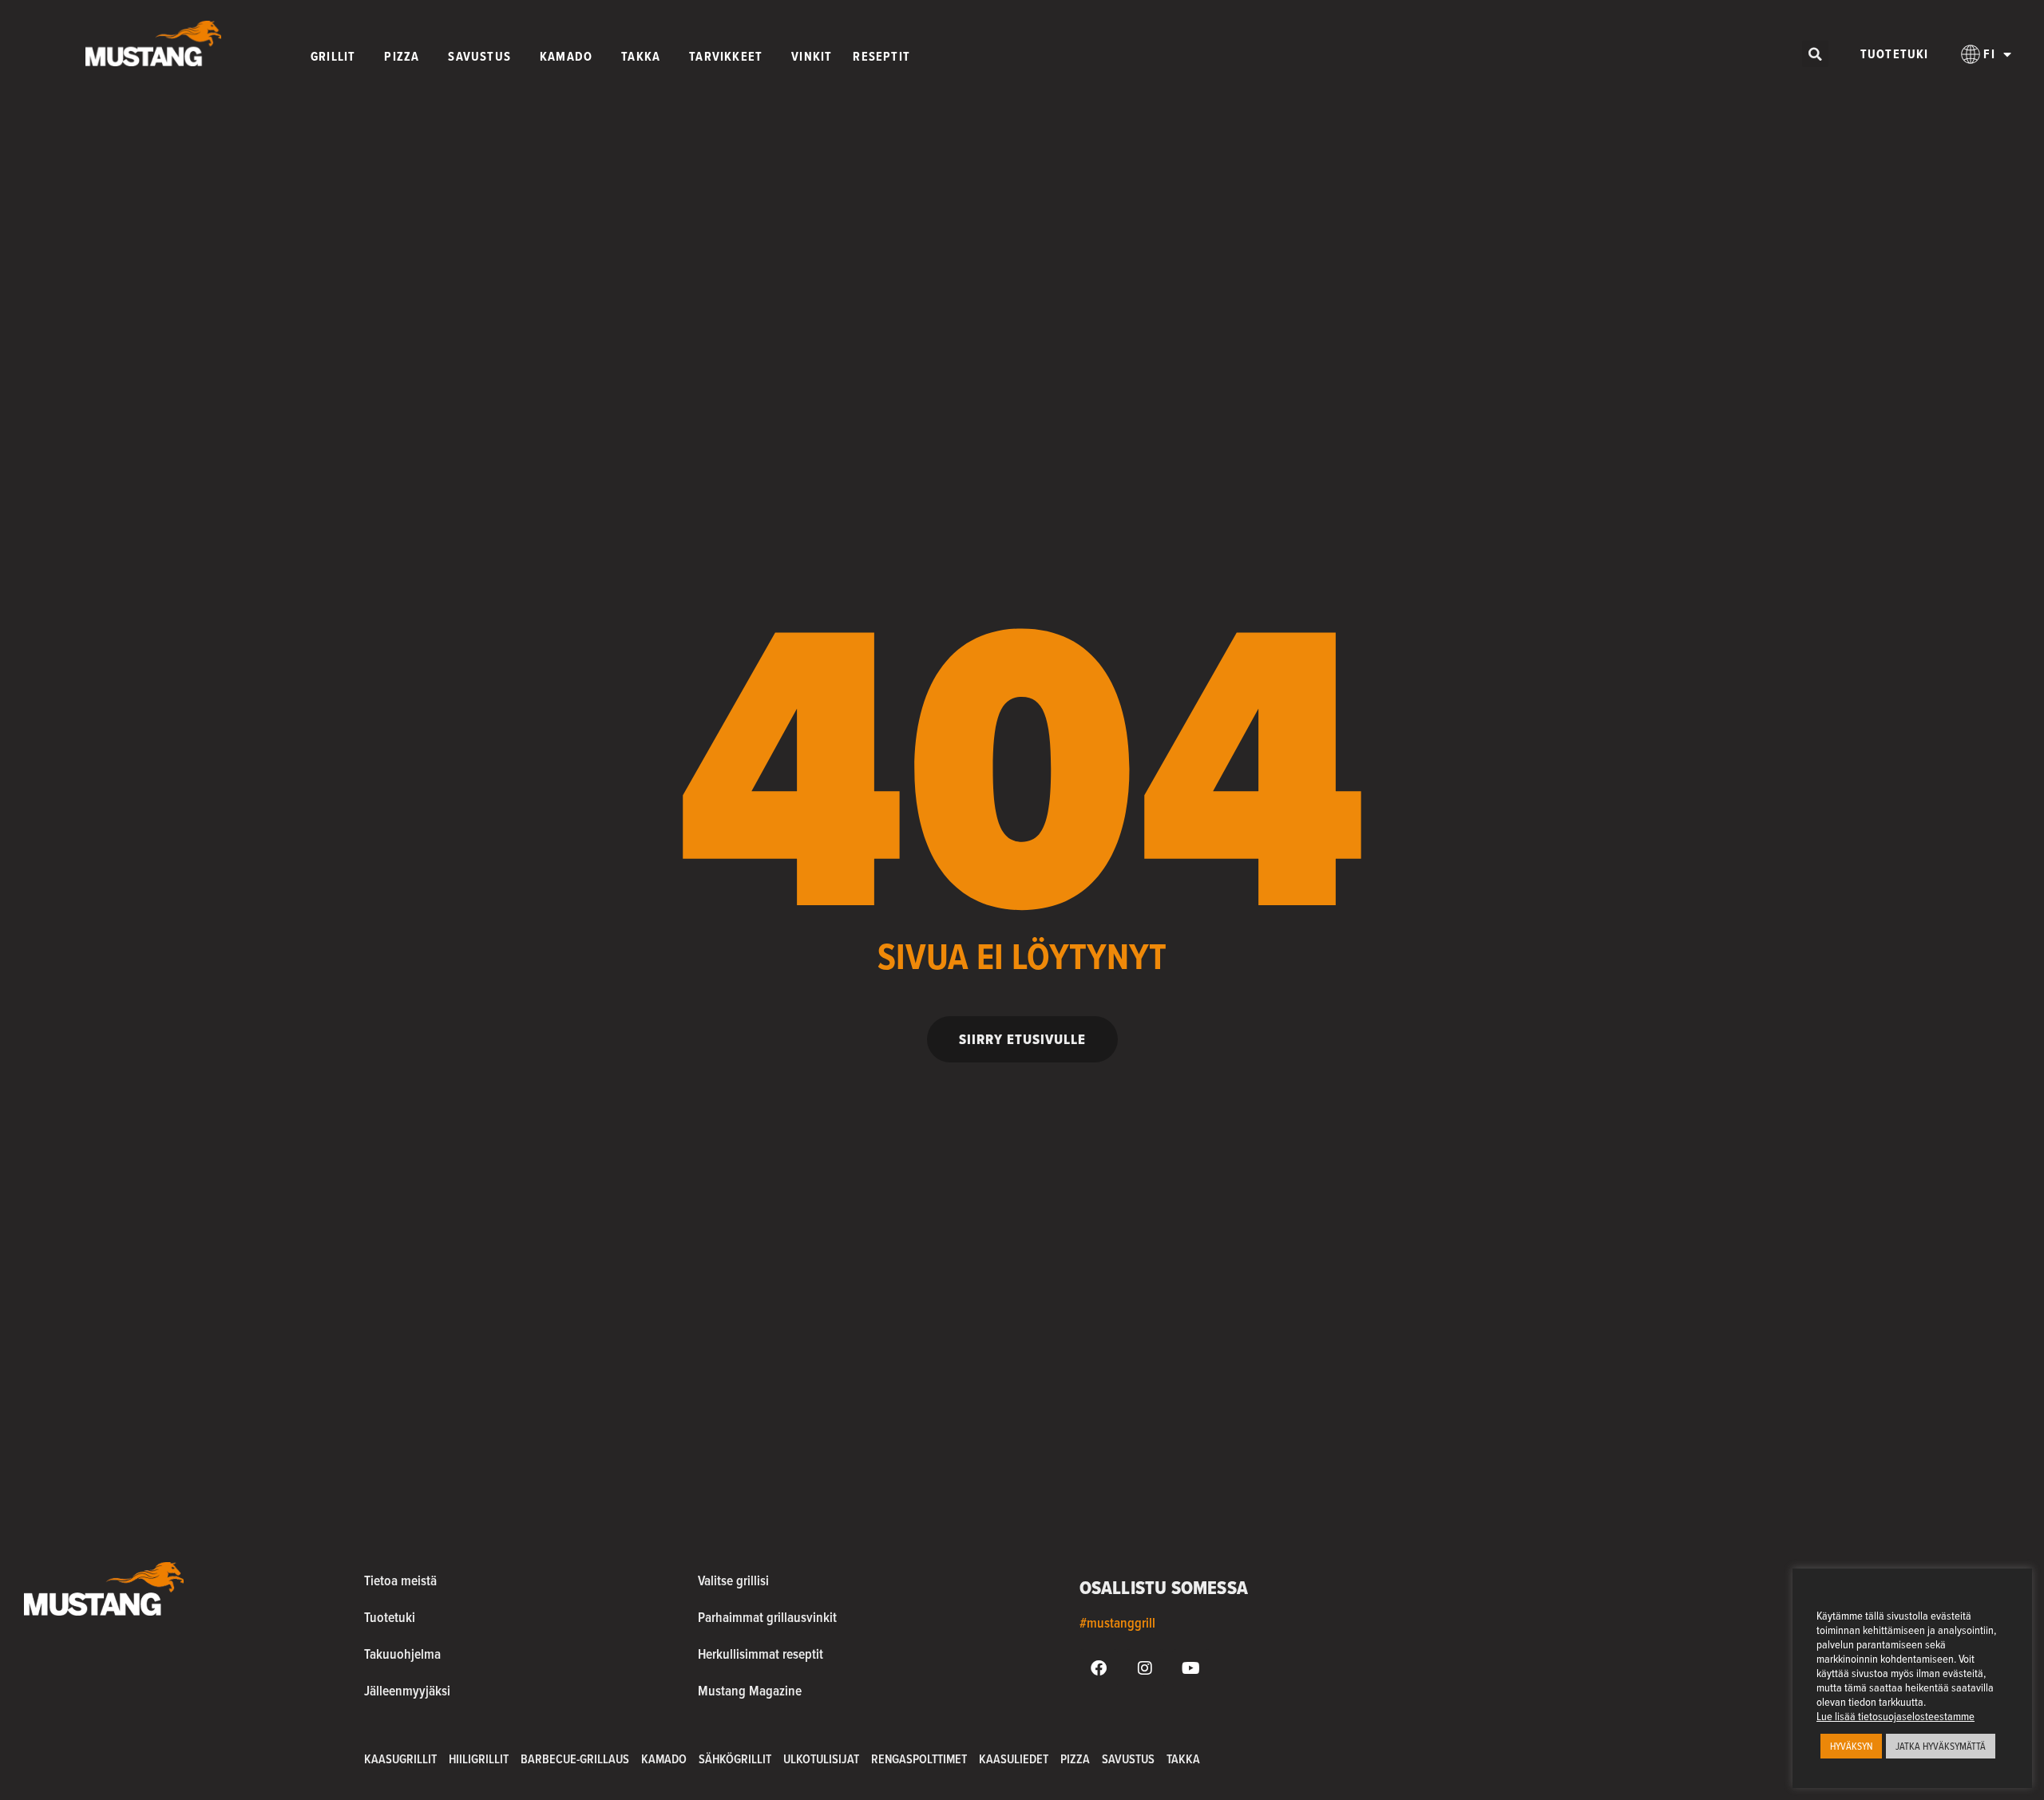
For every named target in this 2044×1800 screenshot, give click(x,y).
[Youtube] (1191, 1668)
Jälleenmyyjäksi (407, 1690)
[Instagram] (1145, 1668)
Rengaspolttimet (919, 1759)
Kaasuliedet (1014, 1759)
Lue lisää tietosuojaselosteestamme (1895, 1716)
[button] (1815, 54)
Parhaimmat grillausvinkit (767, 1617)
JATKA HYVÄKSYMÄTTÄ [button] (1941, 1746)
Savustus (1128, 1759)
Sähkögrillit (735, 1759)
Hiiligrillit (479, 1759)
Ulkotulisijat (821, 1759)
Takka (1183, 1759)
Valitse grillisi (733, 1580)
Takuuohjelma (402, 1654)
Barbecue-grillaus (575, 1759)
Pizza (1075, 1759)
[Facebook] (1099, 1668)
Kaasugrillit (400, 1759)
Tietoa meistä (400, 1580)
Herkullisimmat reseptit (761, 1654)
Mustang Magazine (750, 1690)
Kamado (664, 1759)
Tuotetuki (1895, 54)
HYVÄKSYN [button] (1851, 1746)
